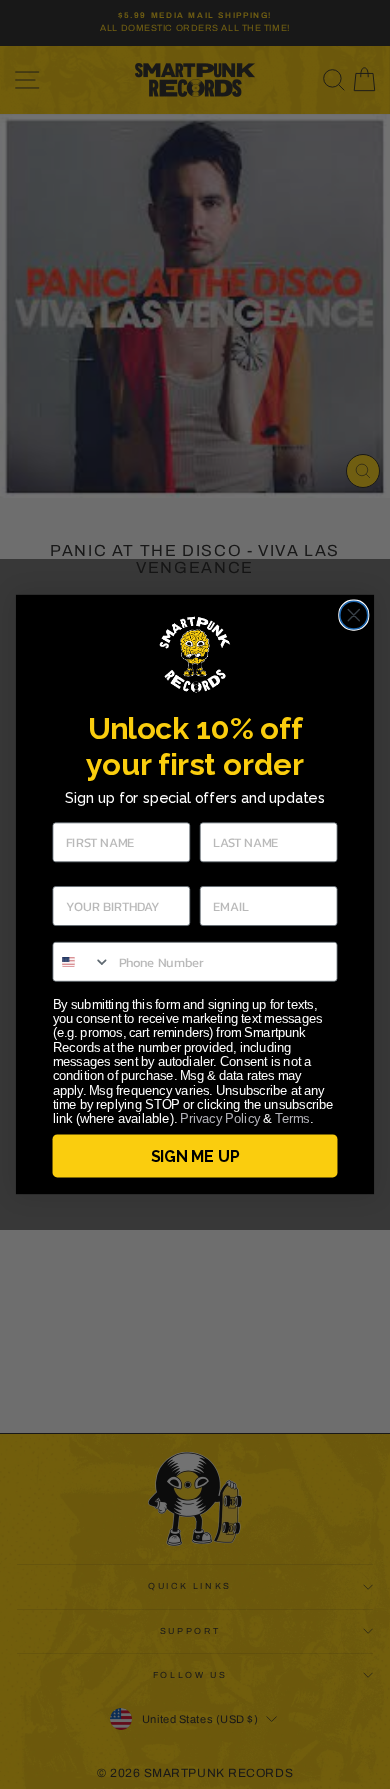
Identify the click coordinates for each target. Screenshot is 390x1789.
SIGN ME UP (195, 1155)
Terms (292, 1119)
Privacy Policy (220, 1119)
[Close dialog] (354, 615)
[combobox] (81, 962)
